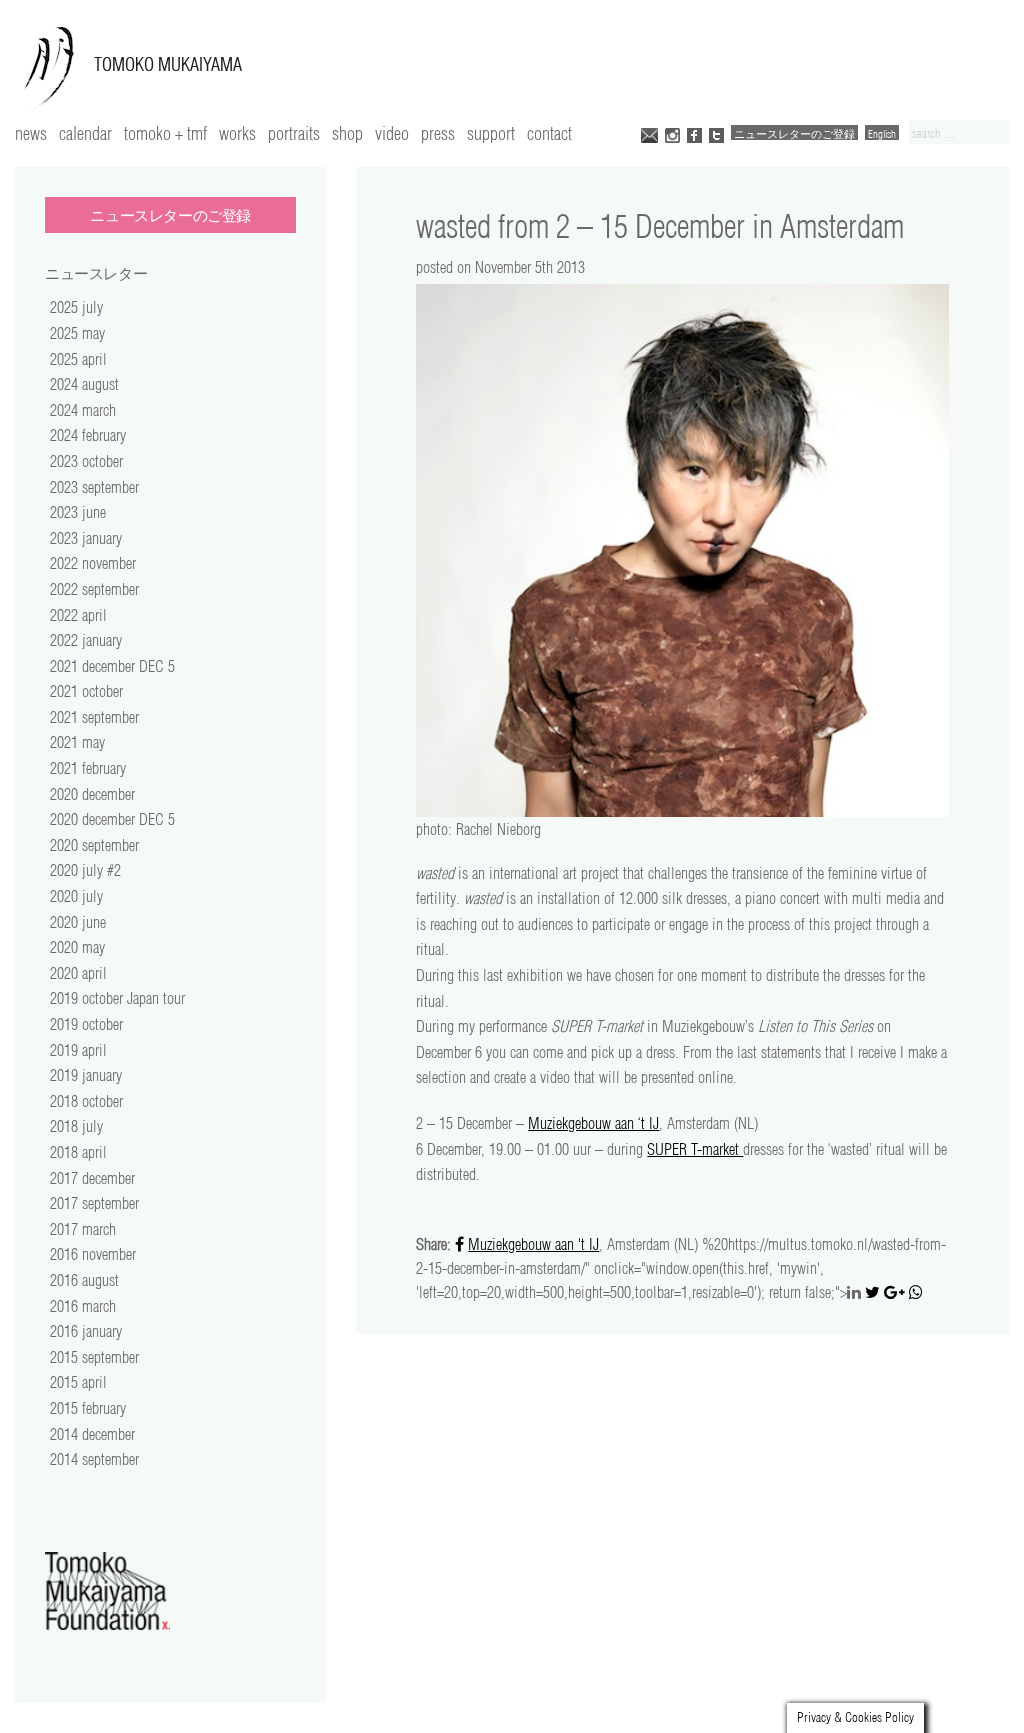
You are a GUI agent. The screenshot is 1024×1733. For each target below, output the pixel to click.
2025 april (78, 359)
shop (347, 133)
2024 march (83, 410)
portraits (294, 133)
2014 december (92, 1434)
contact (549, 133)
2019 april (78, 1050)
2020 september (94, 845)
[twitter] (716, 133)
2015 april (78, 1382)
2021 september (94, 717)
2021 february (88, 768)
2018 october (86, 1101)
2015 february (88, 1408)
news (31, 133)
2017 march (83, 1229)
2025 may (77, 333)
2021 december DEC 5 (112, 666)
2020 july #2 (85, 870)
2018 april (78, 1152)
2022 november (93, 563)
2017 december (92, 1178)
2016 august (84, 1280)
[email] (649, 133)
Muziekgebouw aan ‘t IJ (593, 1123)
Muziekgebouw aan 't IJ (533, 1244)
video (392, 133)
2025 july (76, 307)
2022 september (94, 589)
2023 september (94, 487)
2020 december (92, 794)
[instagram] (672, 133)
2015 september (94, 1357)
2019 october (86, 1024)
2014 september (94, 1459)
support (491, 133)
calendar (85, 133)
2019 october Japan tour (117, 998)
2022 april (78, 615)
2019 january (86, 1075)
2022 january (86, 640)
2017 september (94, 1203)
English (882, 133)
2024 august (84, 384)
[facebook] (694, 133)
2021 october (86, 691)
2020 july (76, 896)
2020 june (78, 922)
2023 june (78, 512)
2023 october (86, 461)
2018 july (76, 1126)
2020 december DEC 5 (112, 819)
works (237, 133)
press (438, 133)
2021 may (77, 742)
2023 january (86, 538)
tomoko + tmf (165, 133)
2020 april (78, 973)
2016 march (83, 1306)
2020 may (77, 947)
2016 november (93, 1254)
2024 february (88, 435)
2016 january (86, 1331)
